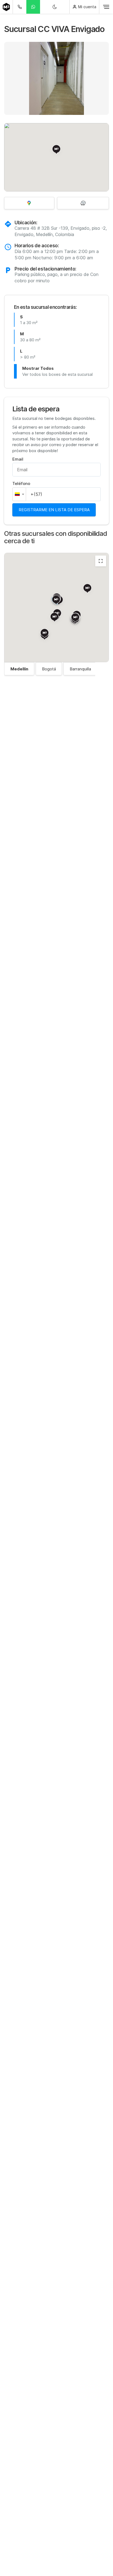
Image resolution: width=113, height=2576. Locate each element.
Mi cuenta (87, 7)
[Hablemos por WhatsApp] (33, 7)
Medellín (19, 669)
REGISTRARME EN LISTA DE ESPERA (54, 510)
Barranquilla (80, 669)
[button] (7, 79)
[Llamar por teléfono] (19, 7)
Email (18, 459)
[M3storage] (6, 7)
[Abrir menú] (106, 7)
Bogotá (49, 669)
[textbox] (19, 494)
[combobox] (19, 494)
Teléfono (21, 483)
